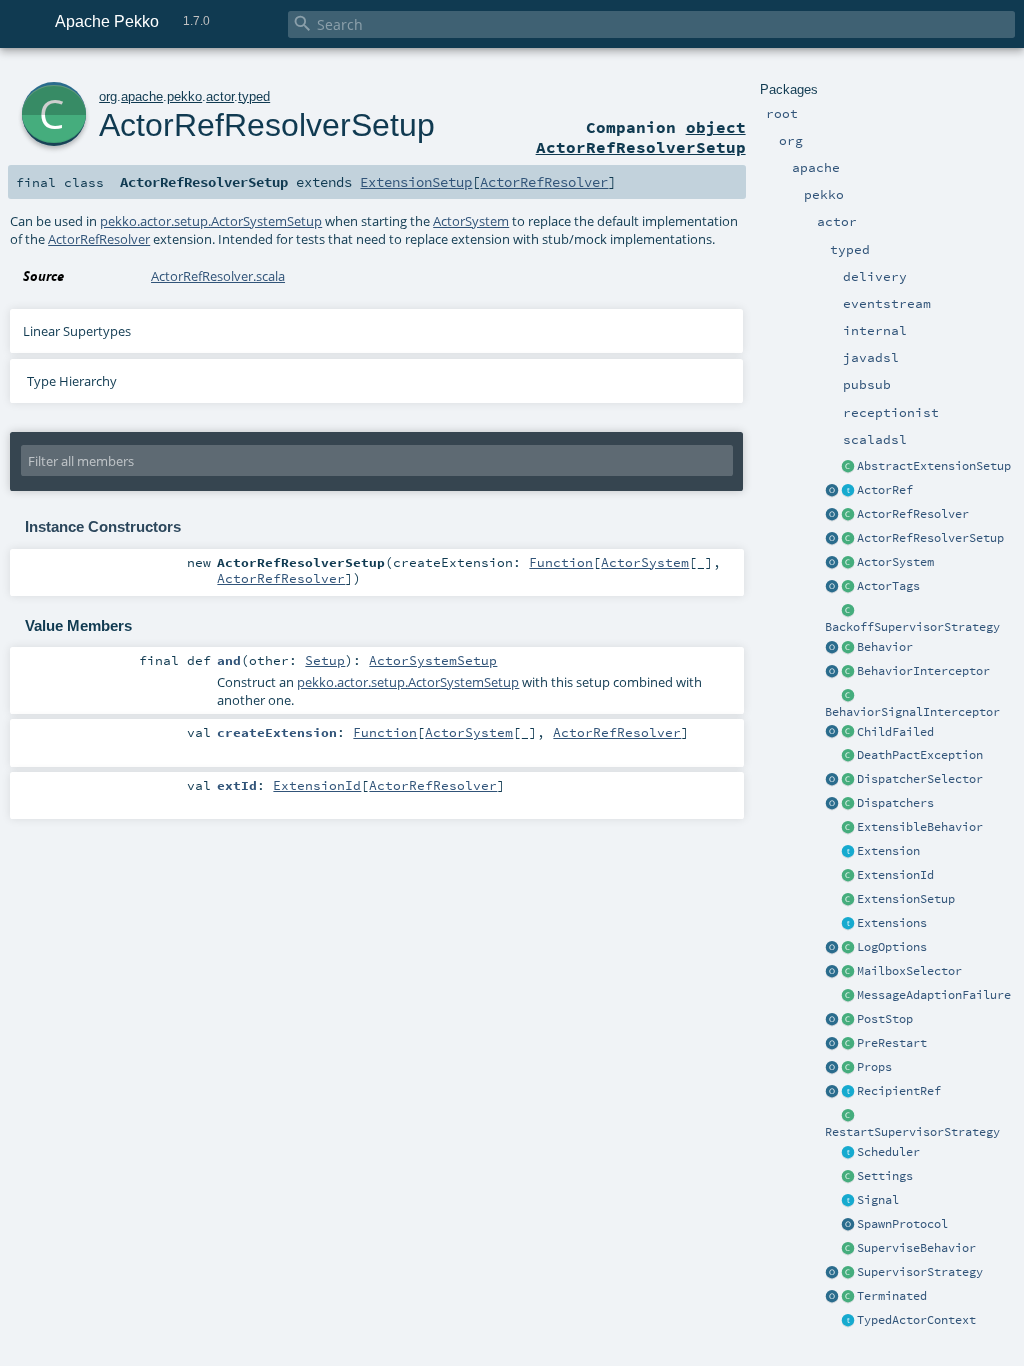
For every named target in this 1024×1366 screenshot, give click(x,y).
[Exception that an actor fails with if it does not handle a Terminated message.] (848, 756)
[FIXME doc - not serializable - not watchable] (848, 1092)
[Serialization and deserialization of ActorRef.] (848, 515)
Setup (325, 660)
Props (874, 1067)
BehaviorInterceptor (923, 671)
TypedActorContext (916, 1320)
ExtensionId (895, 875)
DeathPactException (920, 755)
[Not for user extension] (848, 611)
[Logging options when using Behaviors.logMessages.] (848, 948)
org (108, 96)
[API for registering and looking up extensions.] (848, 924)
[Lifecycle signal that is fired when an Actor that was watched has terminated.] (848, 1297)
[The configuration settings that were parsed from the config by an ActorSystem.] (848, 1177)
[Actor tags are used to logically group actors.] (848, 587)
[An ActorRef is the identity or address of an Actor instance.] (848, 491)
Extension (888, 851)
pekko (184, 96)
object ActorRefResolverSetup (641, 137)
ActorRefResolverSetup (930, 538)
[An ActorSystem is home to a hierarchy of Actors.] (848, 563)
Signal (878, 1200)
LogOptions (892, 947)
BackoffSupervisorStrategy (912, 627)
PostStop (885, 1019)
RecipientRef (899, 1091)
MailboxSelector (909, 971)
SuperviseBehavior (916, 1248)
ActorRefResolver (913, 514)
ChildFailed (895, 732)
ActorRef (885, 490)
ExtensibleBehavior (920, 827)
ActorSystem (895, 562)
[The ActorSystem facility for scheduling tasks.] (848, 1153)
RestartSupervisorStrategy (912, 1132)
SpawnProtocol (902, 1224)
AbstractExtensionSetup (934, 466)
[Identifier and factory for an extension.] (848, 876)
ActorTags (888, 586)
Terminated (892, 1296)
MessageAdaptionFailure (934, 995)
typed (254, 96)
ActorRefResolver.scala (218, 276)
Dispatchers (895, 803)
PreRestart (892, 1043)
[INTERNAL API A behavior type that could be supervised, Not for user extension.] (848, 1249)
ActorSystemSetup (433, 660)
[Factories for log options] (832, 948)
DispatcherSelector (920, 779)
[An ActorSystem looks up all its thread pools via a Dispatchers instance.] (848, 804)
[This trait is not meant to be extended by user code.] (848, 1321)
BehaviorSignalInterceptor (912, 712)
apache (142, 96)
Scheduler (888, 1152)
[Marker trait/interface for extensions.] (848, 852)
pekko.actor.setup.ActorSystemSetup (211, 221)
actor (220, 96)
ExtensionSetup (906, 899)
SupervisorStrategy (920, 1272)
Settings (885, 1176)
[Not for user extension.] (848, 780)
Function (561, 562)
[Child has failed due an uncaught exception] (848, 733)
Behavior (885, 647)
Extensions (892, 923)
